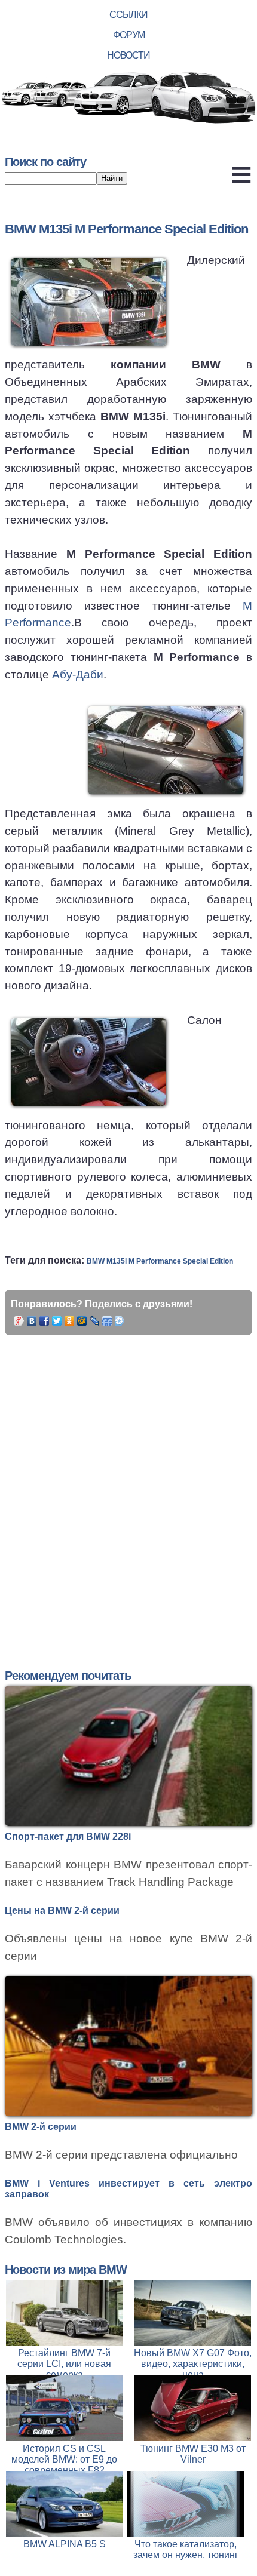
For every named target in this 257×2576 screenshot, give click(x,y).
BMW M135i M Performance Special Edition (160, 1261)
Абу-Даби (78, 674)
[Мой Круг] (120, 1321)
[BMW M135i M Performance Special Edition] (88, 302)
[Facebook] (45, 1321)
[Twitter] (57, 1321)
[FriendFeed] (107, 1321)
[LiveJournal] (95, 1321)
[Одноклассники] (70, 1321)
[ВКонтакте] (32, 1321)
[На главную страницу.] (128, 99)
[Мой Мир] (82, 1321)
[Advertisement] (128, 1487)
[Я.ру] (19, 1321)
